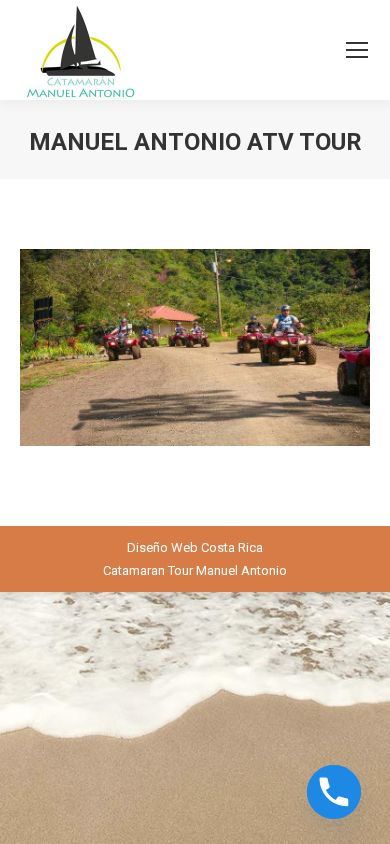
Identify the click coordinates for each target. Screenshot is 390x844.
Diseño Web (162, 547)
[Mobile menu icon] (357, 50)
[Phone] (334, 792)
